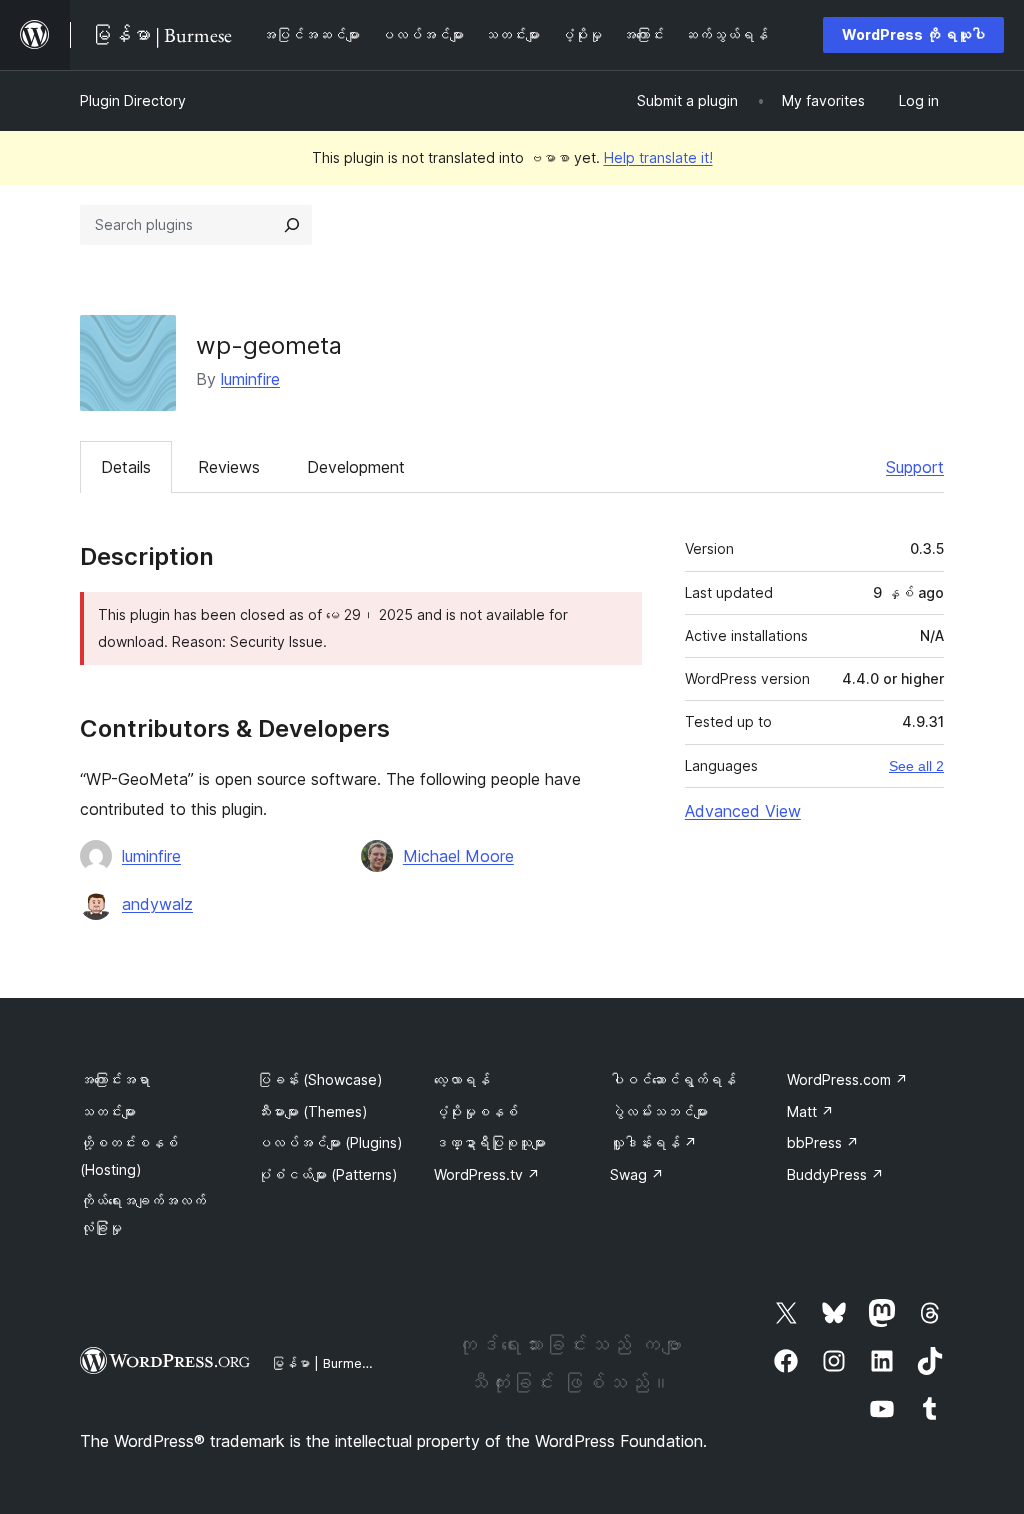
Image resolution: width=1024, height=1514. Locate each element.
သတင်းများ (108, 1111)
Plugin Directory (133, 100)
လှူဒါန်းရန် (653, 1142)
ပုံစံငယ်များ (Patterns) (327, 1174)
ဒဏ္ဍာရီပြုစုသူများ (490, 1142)
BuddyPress (835, 1174)
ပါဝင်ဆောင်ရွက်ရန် (673, 1079)
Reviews (229, 467)
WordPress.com (847, 1079)
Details (126, 467)
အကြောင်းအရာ (115, 1079)
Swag (637, 1174)
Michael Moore (458, 856)
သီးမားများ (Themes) (312, 1111)
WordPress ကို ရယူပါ (913, 34)
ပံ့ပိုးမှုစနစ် (476, 1111)
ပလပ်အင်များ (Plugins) (330, 1142)
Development (356, 467)
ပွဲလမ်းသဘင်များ (659, 1111)
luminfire (250, 379)
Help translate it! (658, 157)
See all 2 (916, 766)
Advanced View (743, 811)
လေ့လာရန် (462, 1079)
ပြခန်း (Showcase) (320, 1079)
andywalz (157, 904)
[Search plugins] (292, 225)
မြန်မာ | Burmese (324, 1363)
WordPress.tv (487, 1174)
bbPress (823, 1142)
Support (915, 467)
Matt (810, 1111)
